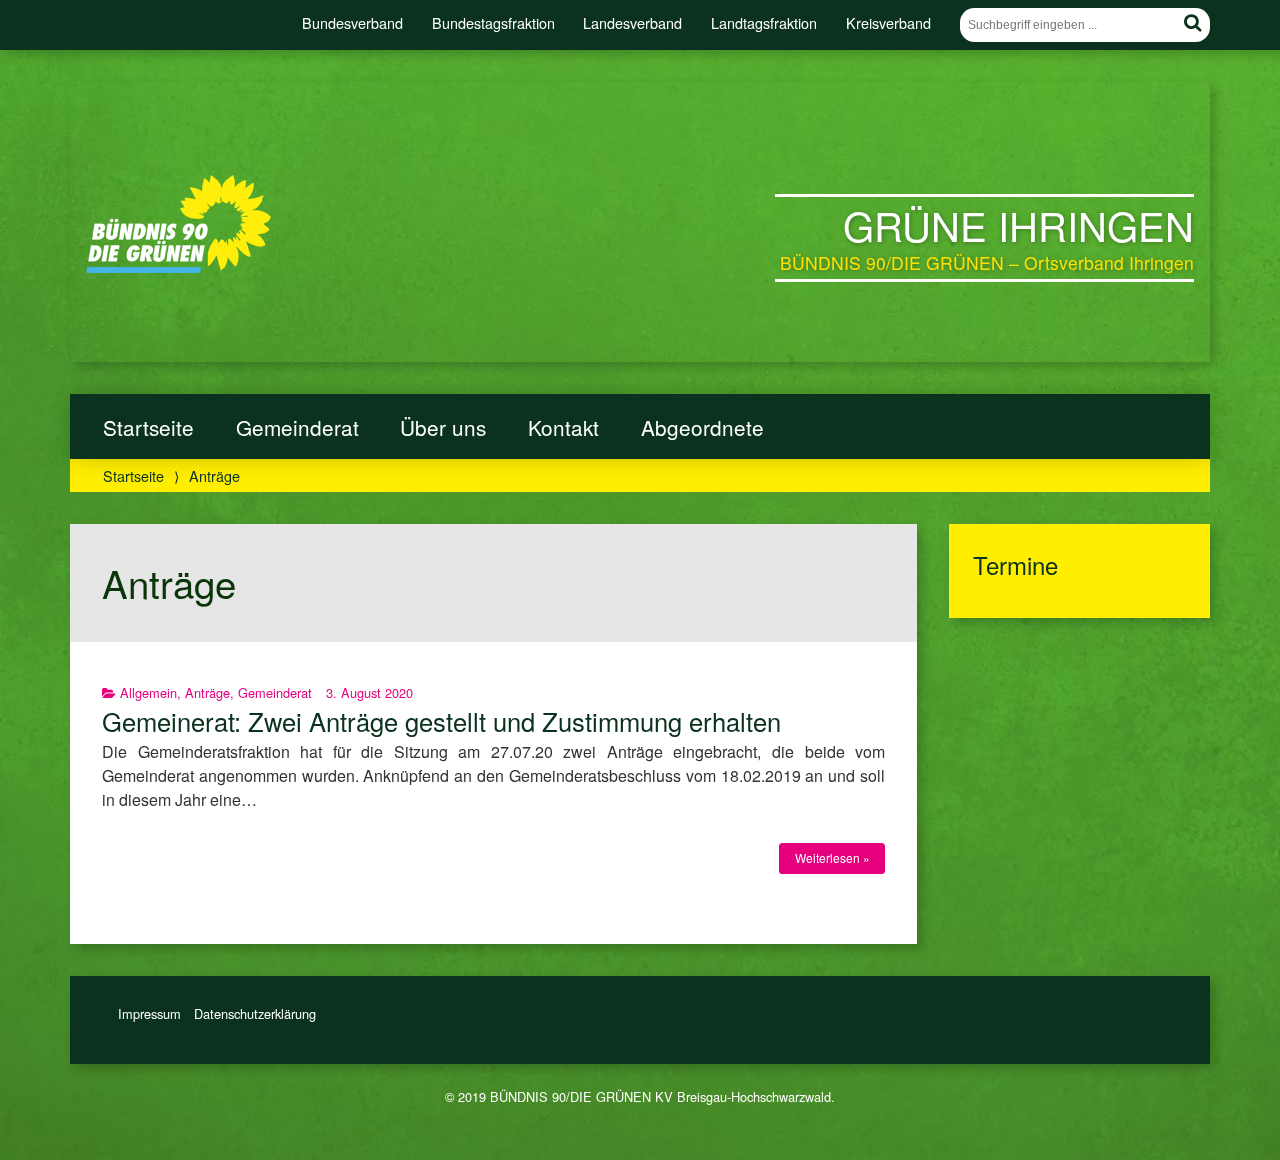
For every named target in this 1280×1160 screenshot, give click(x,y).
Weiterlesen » (832, 857)
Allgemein (148, 692)
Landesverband (632, 22)
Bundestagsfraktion (493, 22)
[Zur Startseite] (178, 267)
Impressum (149, 1013)
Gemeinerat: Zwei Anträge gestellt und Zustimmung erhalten (441, 721)
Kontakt (563, 427)
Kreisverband (888, 22)
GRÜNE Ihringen (1018, 224)
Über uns (443, 427)
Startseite (148, 427)
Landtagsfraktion (764, 22)
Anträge (207, 692)
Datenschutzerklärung (255, 1013)
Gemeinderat (297, 427)
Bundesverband (352, 22)
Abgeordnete (702, 427)
